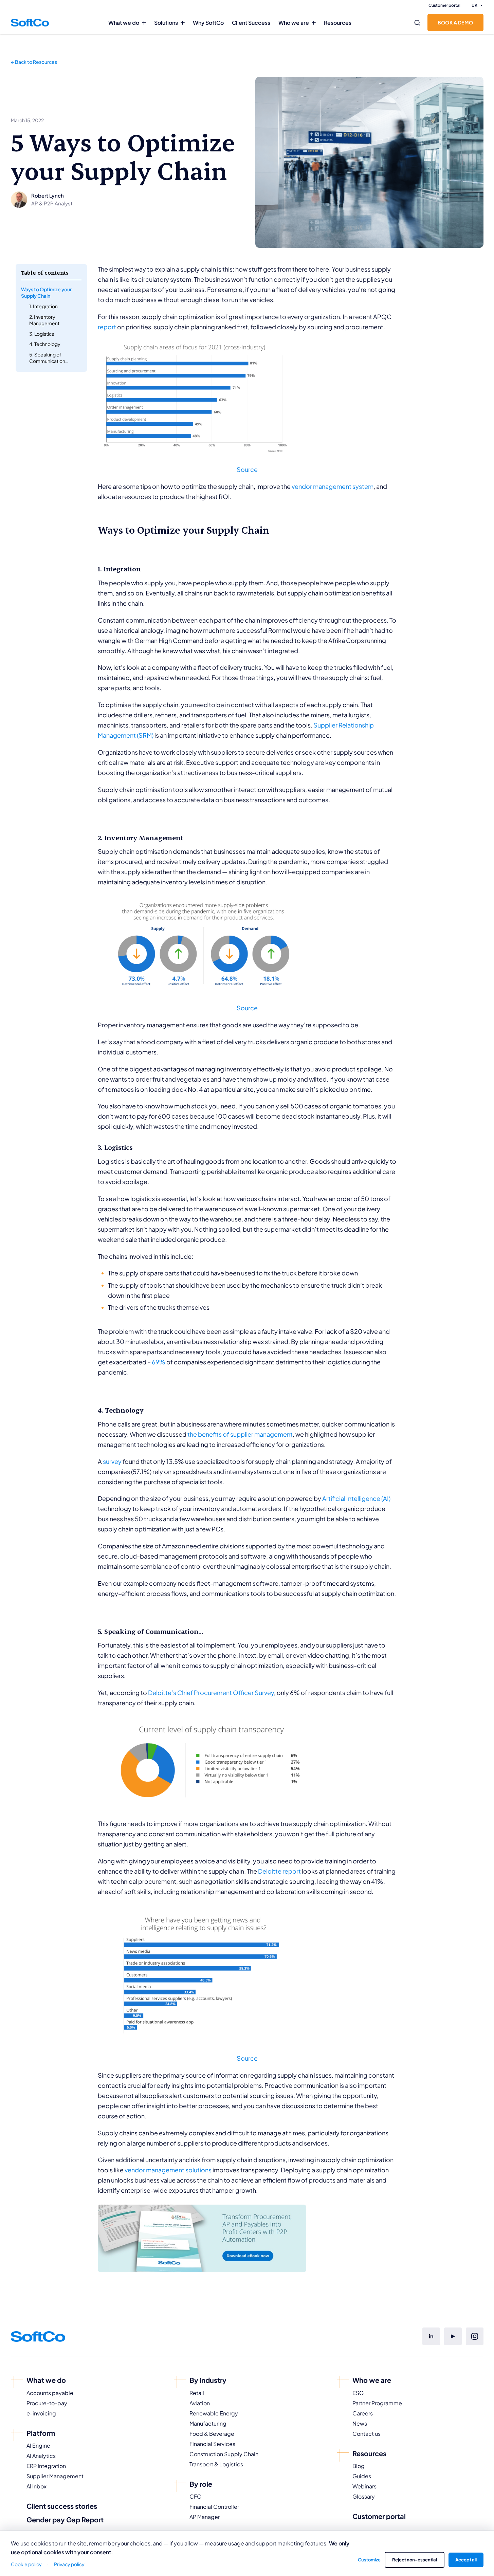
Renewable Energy (214, 2413)
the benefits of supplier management (240, 1434)
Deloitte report (279, 1871)
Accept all (466, 2560)
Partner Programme (377, 2403)
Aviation (200, 2403)
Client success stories (62, 2506)
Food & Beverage (212, 2434)
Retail (197, 2393)
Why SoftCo (208, 23)
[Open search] (417, 23)
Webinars (364, 2486)
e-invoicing (41, 2413)
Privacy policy (69, 2564)
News (360, 2423)
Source (247, 469)
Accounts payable (50, 2393)
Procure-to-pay (47, 2403)
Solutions (166, 23)
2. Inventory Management (44, 320)
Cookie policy (26, 2564)
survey (112, 1461)
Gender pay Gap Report (65, 2519)
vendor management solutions (168, 2170)
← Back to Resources (34, 62)
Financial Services (212, 2444)
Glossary (364, 2496)
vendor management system (333, 486)
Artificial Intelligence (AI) (356, 1498)
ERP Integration (46, 2466)
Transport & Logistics (216, 2464)
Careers (363, 2413)
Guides (362, 2476)
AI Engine (38, 2445)
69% (159, 1362)
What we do (124, 23)
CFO (196, 2496)
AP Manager (205, 2517)
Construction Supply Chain (224, 2454)
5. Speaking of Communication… (49, 358)
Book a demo (455, 22)
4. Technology (45, 344)
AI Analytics (41, 2456)
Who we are (294, 23)
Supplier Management (55, 2476)
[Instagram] (475, 2336)
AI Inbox (36, 2486)
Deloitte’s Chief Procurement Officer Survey (211, 1692)
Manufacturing (208, 2423)
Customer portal (444, 5)
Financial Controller (214, 2507)
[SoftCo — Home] (30, 22)
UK (474, 5)
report (107, 327)
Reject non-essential (415, 2560)
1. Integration (43, 306)
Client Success (251, 23)
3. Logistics (42, 333)
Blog (359, 2466)
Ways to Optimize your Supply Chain (46, 292)
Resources (338, 23)
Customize (369, 2560)
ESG (358, 2393)
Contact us (367, 2434)
